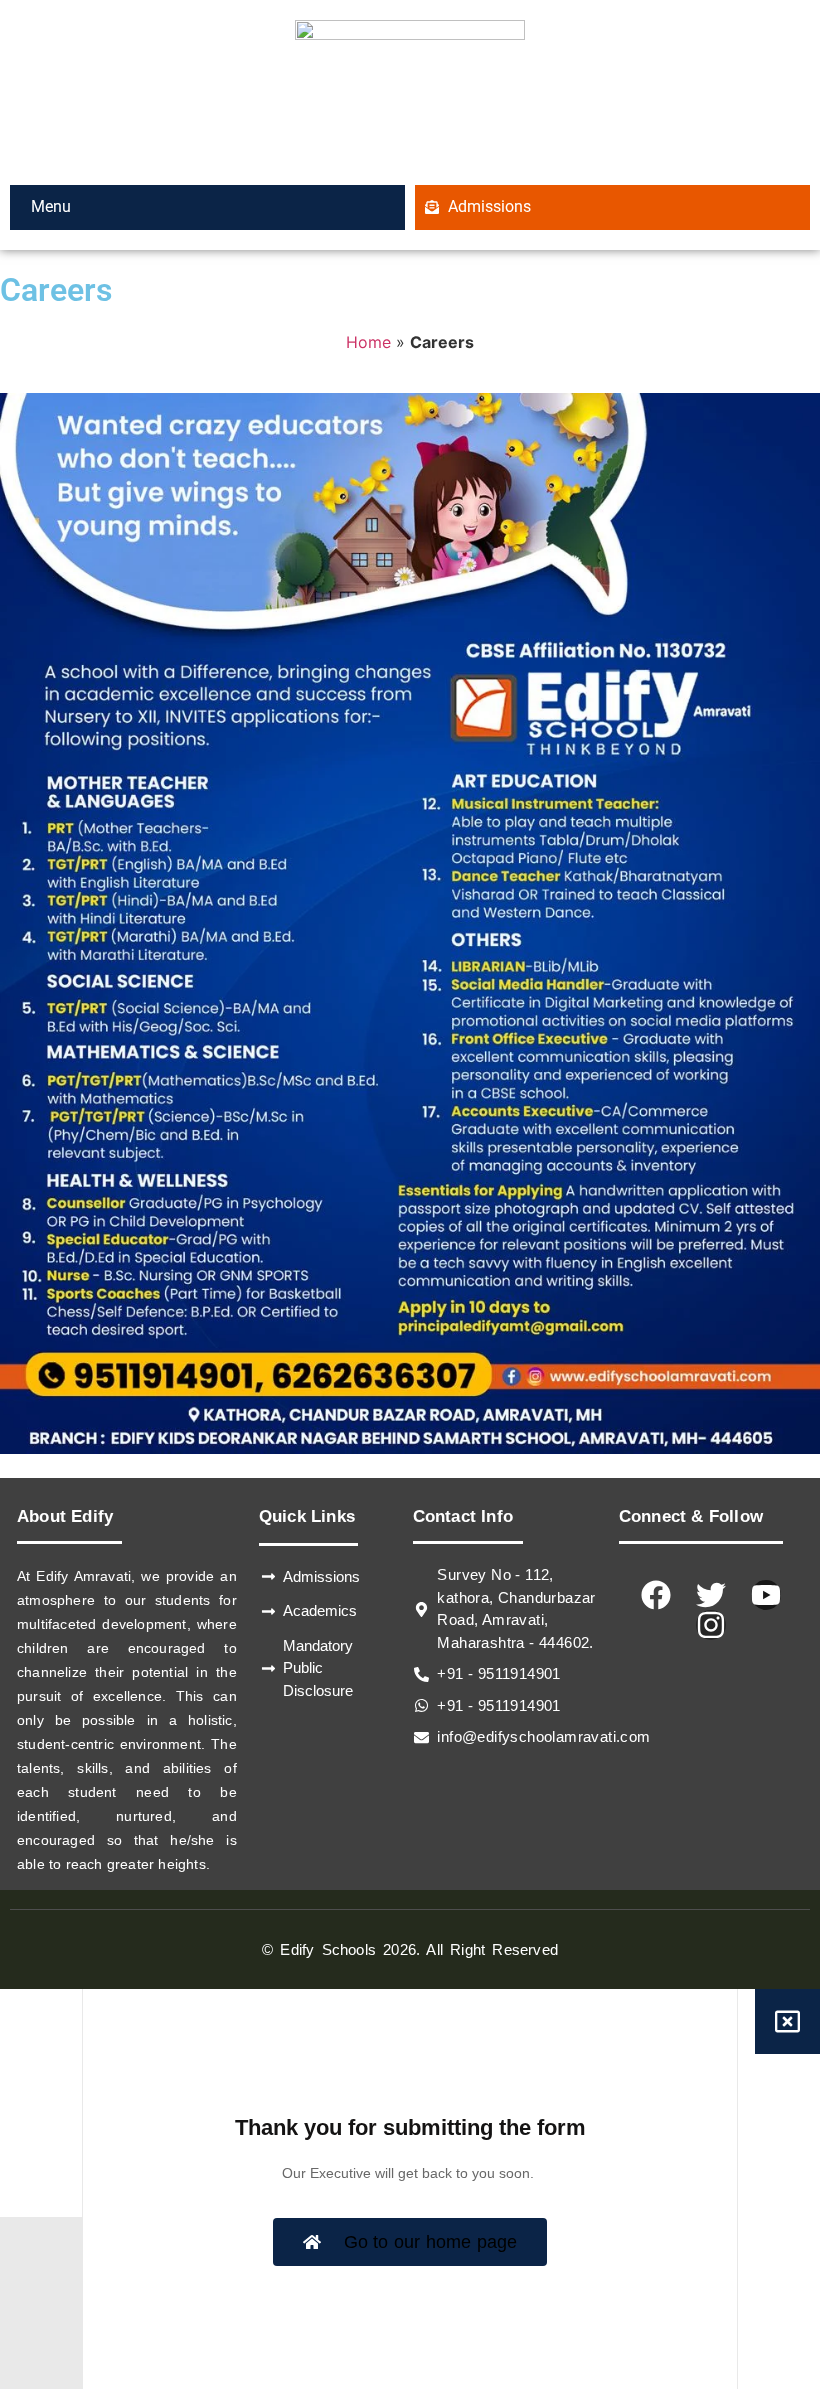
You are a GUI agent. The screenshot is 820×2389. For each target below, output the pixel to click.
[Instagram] (711, 1625)
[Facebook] (656, 1595)
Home (368, 342)
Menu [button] (49, 206)
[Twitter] (711, 1595)
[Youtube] (766, 1595)
